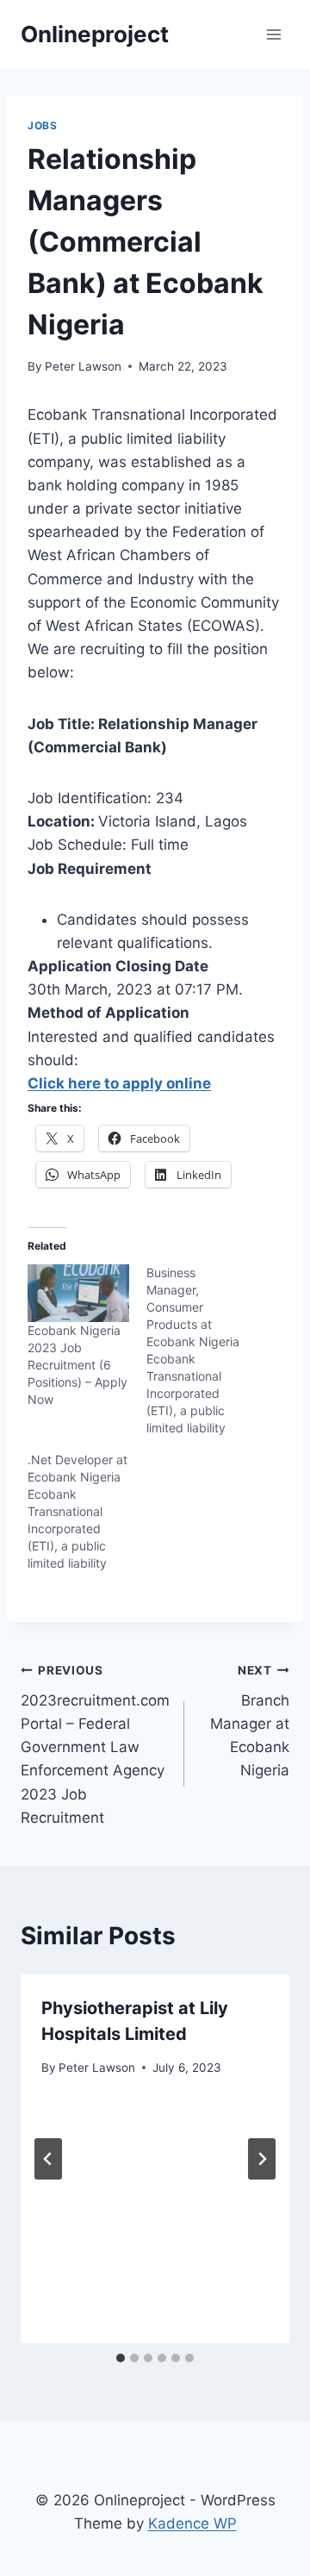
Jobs (42, 125)
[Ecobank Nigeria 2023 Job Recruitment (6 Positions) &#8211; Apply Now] (78, 1293)
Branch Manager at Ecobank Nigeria (250, 1721)
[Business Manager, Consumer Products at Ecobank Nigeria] (206, 1350)
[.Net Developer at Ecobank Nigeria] (87, 1512)
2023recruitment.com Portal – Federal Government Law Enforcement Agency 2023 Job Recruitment (95, 1745)
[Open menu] (273, 34)
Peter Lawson (83, 366)
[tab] (121, 2358)
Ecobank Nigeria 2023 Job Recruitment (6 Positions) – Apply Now (77, 1365)
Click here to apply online (119, 1083)
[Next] (262, 2159)
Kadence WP (192, 2523)
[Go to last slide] (48, 2159)
